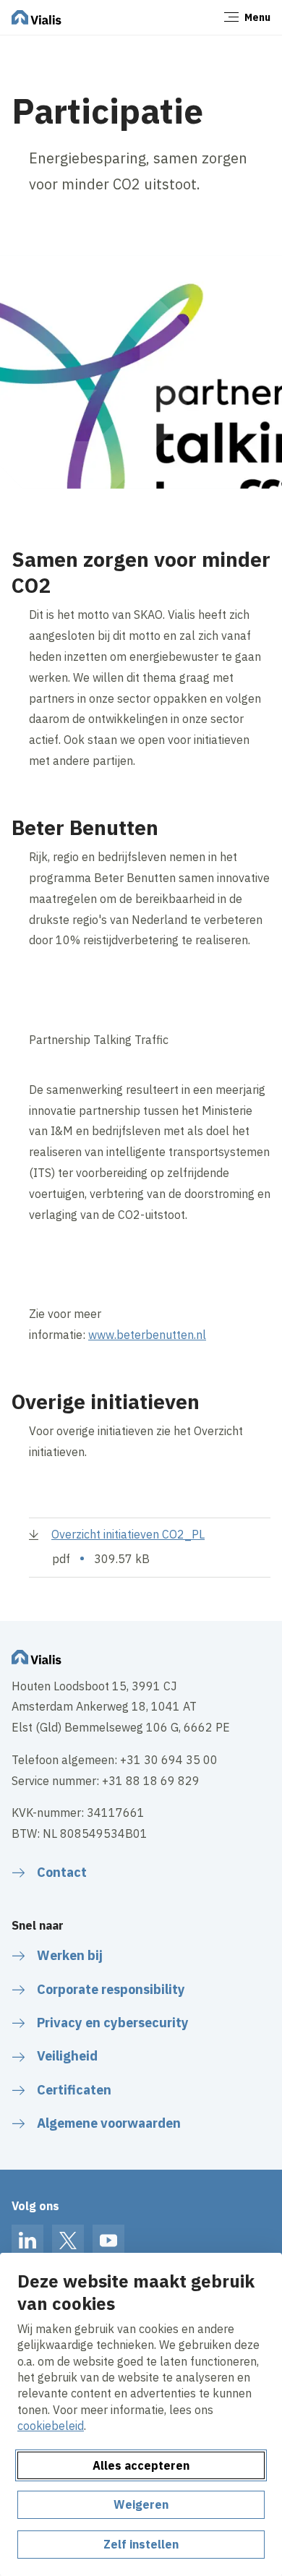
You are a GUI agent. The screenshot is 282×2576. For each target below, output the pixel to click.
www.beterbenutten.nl (147, 1335)
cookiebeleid (51, 2426)
